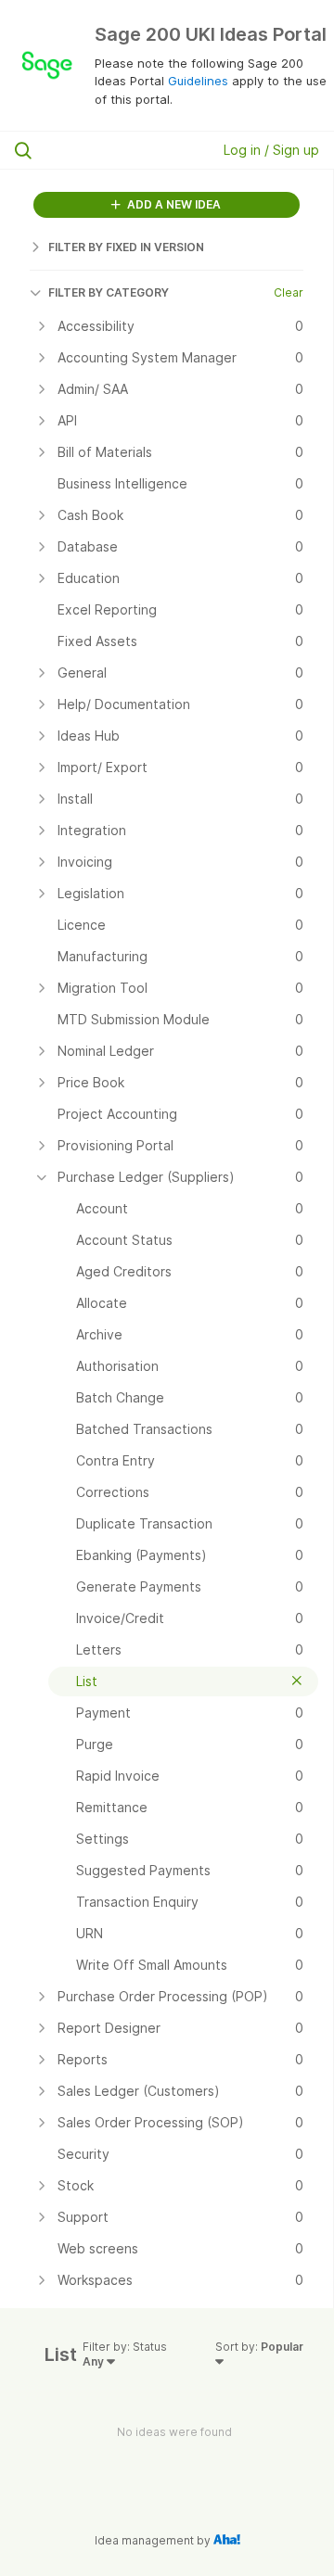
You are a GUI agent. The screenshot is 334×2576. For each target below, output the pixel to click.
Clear (289, 292)
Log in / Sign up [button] (271, 150)
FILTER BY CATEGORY (109, 292)
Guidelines (198, 81)
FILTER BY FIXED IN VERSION (126, 247)
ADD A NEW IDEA (173, 204)
